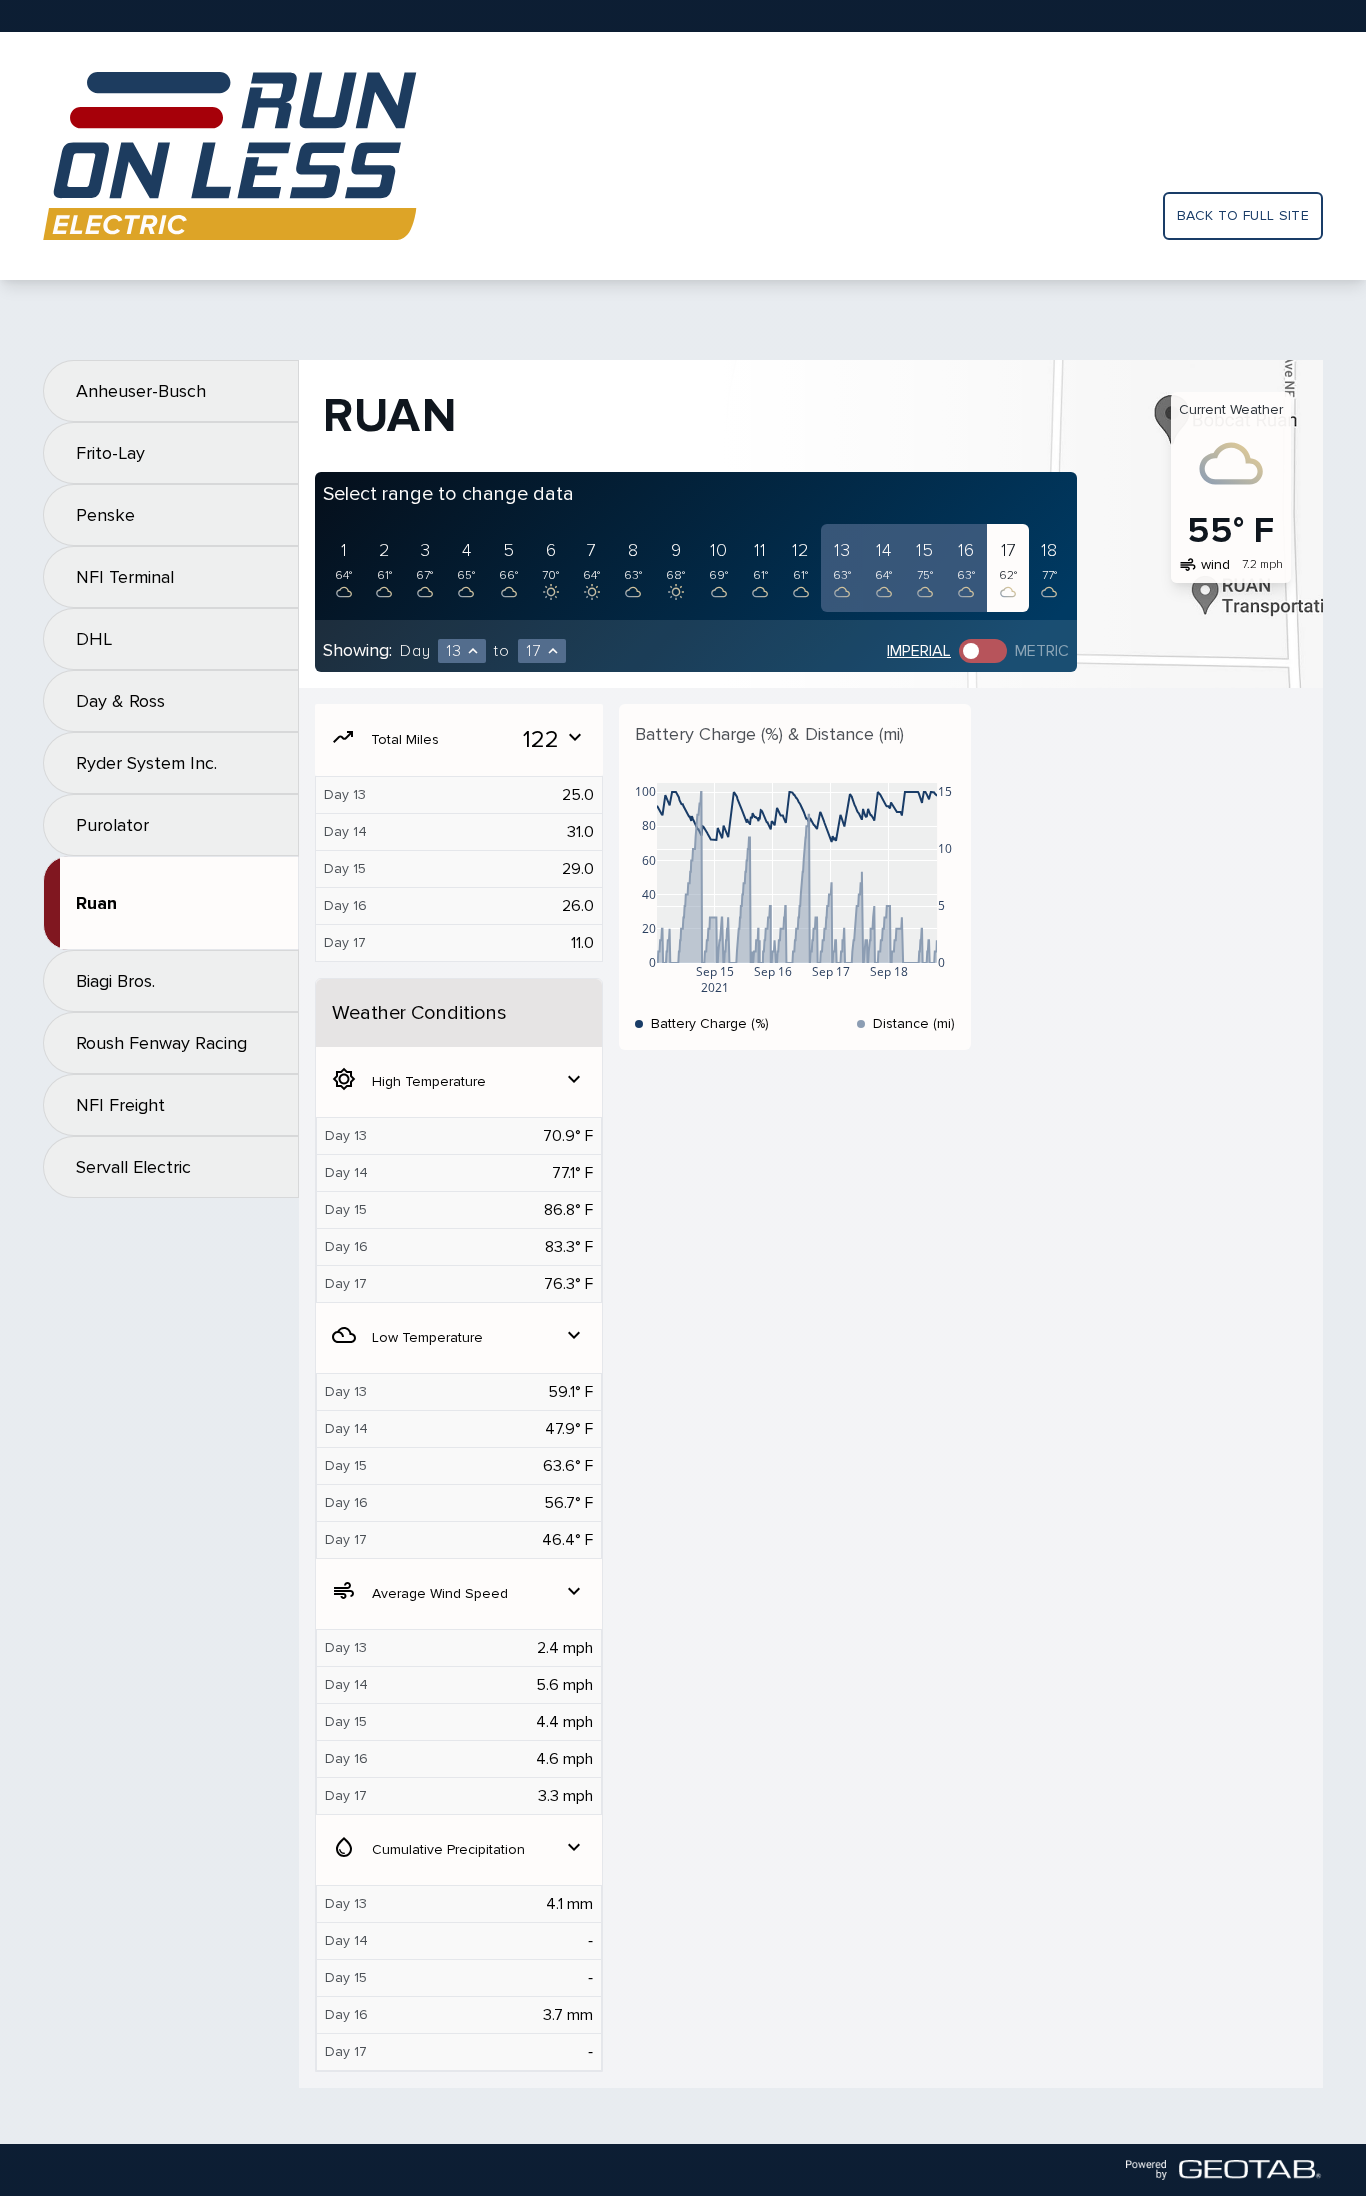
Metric (1042, 651)
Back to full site (1243, 215)
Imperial (919, 651)
